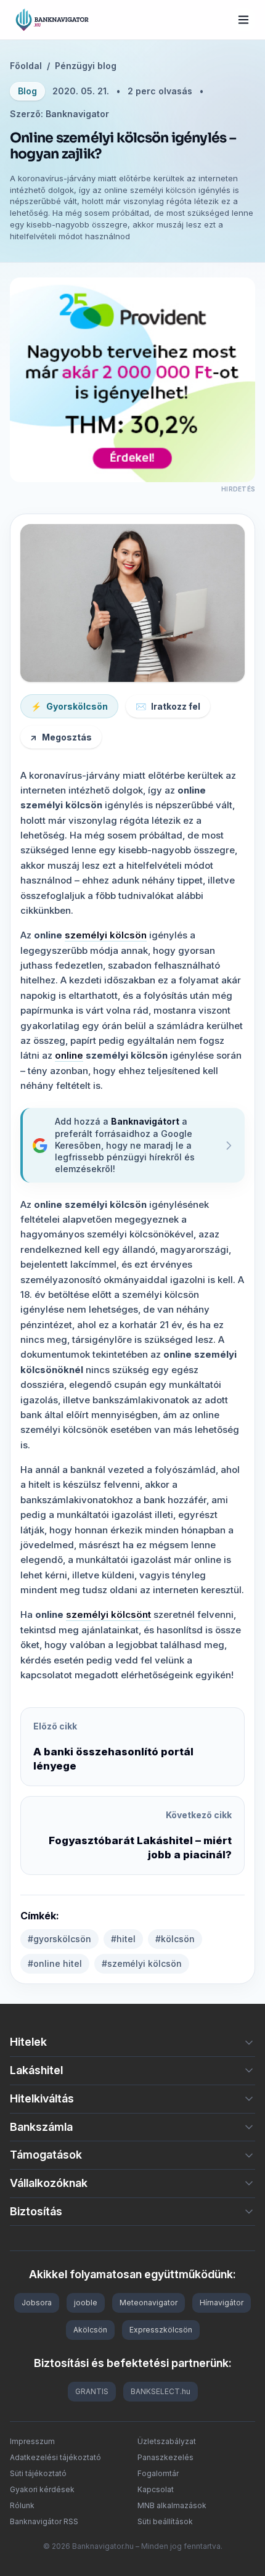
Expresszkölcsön (161, 2330)
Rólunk (22, 2505)
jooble (86, 2303)
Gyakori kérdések (42, 2489)
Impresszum (32, 2441)
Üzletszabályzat (167, 2441)
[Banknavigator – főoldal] (52, 20)
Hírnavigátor (222, 2303)
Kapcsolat (156, 2489)
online (69, 1055)
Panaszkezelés (165, 2457)
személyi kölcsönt (108, 1614)
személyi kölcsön (106, 935)
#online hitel (55, 1963)
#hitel (123, 1939)
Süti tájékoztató (38, 2473)
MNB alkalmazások (172, 2505)
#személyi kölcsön (142, 1963)
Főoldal (26, 66)
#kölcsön (175, 1939)
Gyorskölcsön (69, 706)
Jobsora (37, 2303)
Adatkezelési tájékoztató (55, 2457)
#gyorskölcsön (59, 1939)
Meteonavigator (149, 2303)
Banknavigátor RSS (44, 2521)
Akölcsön (90, 2330)
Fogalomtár (158, 2473)
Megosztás (61, 737)
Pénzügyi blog (86, 66)
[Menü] (243, 20)
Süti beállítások (165, 2521)
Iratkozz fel (168, 706)
